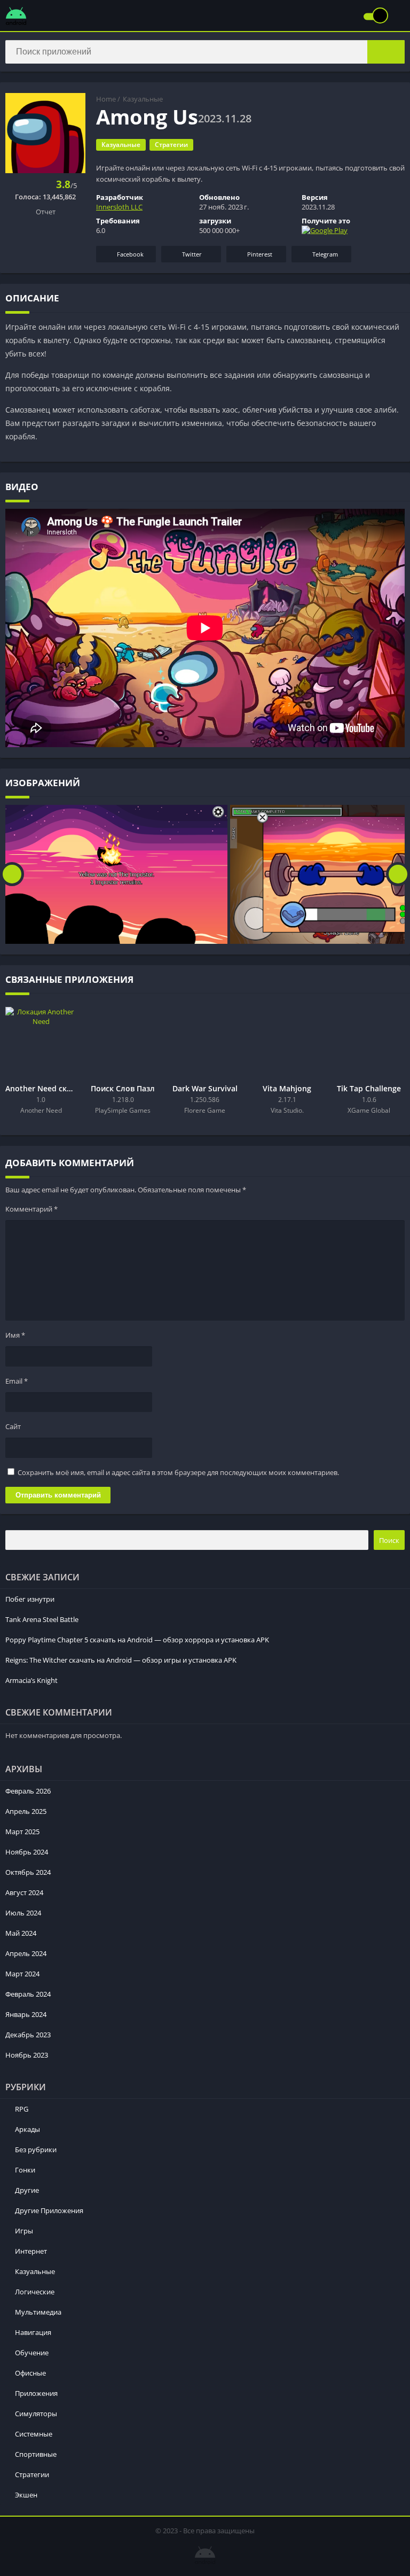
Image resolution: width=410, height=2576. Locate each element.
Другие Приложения (49, 2210)
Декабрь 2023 (28, 2035)
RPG (22, 2109)
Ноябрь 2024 (27, 1852)
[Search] (386, 52)
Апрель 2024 (26, 1953)
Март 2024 (22, 1974)
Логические (35, 2292)
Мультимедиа (38, 2312)
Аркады (27, 2129)
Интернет (31, 2251)
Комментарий (31, 1209)
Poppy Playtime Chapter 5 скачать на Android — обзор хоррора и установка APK (137, 1640)
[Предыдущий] (12, 874)
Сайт (13, 1426)
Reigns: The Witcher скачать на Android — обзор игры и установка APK (121, 1660)
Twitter (192, 254)
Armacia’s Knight (31, 1680)
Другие (27, 2190)
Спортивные (36, 2454)
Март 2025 (22, 1832)
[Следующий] (398, 874)
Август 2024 (24, 1892)
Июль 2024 (23, 1913)
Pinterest (260, 254)
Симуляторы (36, 2414)
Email (17, 1381)
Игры (24, 2231)
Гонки (25, 2170)
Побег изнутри (30, 1599)
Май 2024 (21, 1933)
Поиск (389, 1540)
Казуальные (143, 99)
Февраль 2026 (28, 1791)
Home (106, 99)
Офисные (30, 2373)
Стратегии (171, 145)
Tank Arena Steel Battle (42, 1619)
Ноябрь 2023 (27, 2055)
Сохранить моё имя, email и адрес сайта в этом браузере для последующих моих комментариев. (178, 1472)
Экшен (26, 2495)
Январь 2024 (26, 2014)
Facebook (130, 254)
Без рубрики (36, 2150)
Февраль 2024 (28, 1994)
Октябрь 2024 (28, 1872)
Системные (34, 2434)
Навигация (33, 2332)
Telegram (325, 254)
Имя (15, 1335)
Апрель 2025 (26, 1811)
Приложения (36, 2393)
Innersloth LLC (119, 207)
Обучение (32, 2353)
